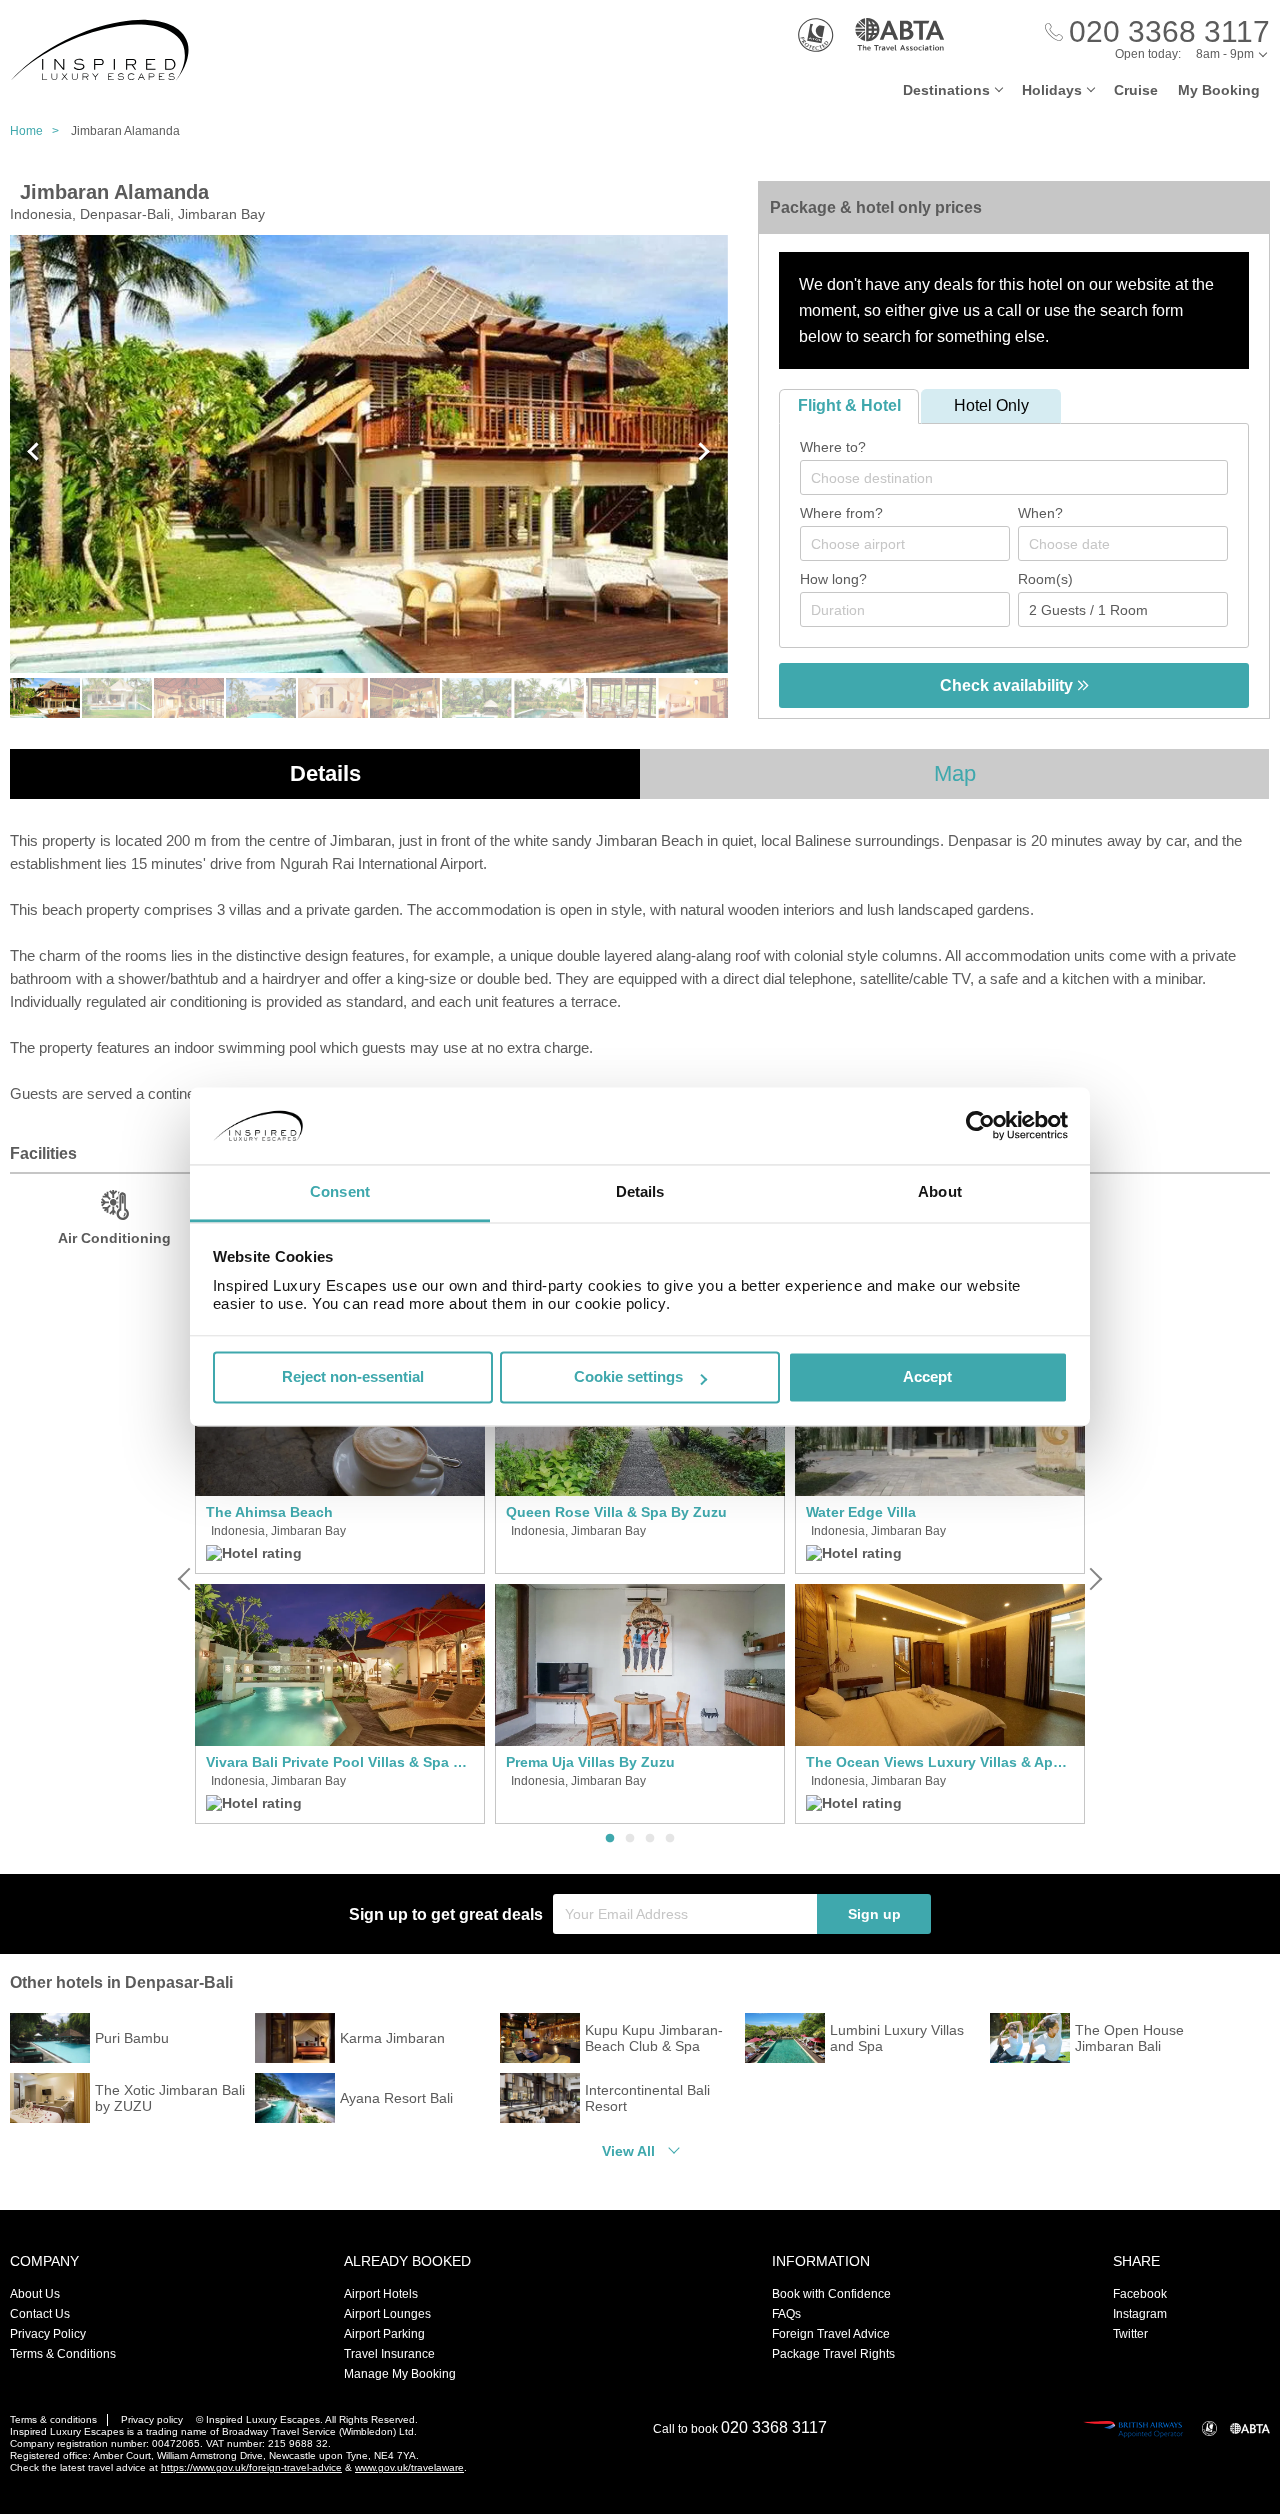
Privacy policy (152, 2419)
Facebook (1140, 2294)
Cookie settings (628, 1377)
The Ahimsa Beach (269, 1512)
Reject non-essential (353, 1377)
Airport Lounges (387, 2314)
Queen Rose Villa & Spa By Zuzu (616, 1512)
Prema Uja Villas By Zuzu (590, 1762)
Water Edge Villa (861, 1512)
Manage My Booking (400, 2374)
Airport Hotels (381, 2294)
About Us (35, 2294)
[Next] (1094, 1579)
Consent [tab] (340, 1191)
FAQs (786, 2314)
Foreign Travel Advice (831, 2334)
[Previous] (186, 1579)
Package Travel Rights (833, 2354)
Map (955, 773)
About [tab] (940, 1191)
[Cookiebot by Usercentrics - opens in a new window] (980, 1126)
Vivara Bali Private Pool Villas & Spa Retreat (340, 1762)
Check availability (1008, 685)
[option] (340, 1578)
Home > (39, 131)
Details (325, 773)
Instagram (1140, 2314)
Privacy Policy (48, 2334)
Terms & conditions (53, 2419)
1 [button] (610, 1839)
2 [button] (630, 1839)
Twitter (1130, 2334)
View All (628, 2151)
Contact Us (40, 2314)
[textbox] (1024, 478)
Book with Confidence (831, 2294)
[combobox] (1014, 477)
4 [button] (670, 1839)
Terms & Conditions (63, 2354)
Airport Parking (384, 2334)
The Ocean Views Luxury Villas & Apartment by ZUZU (940, 1762)
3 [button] (650, 1839)
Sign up (874, 1914)
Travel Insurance (389, 2354)
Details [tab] (640, 1191)
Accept (927, 1377)
